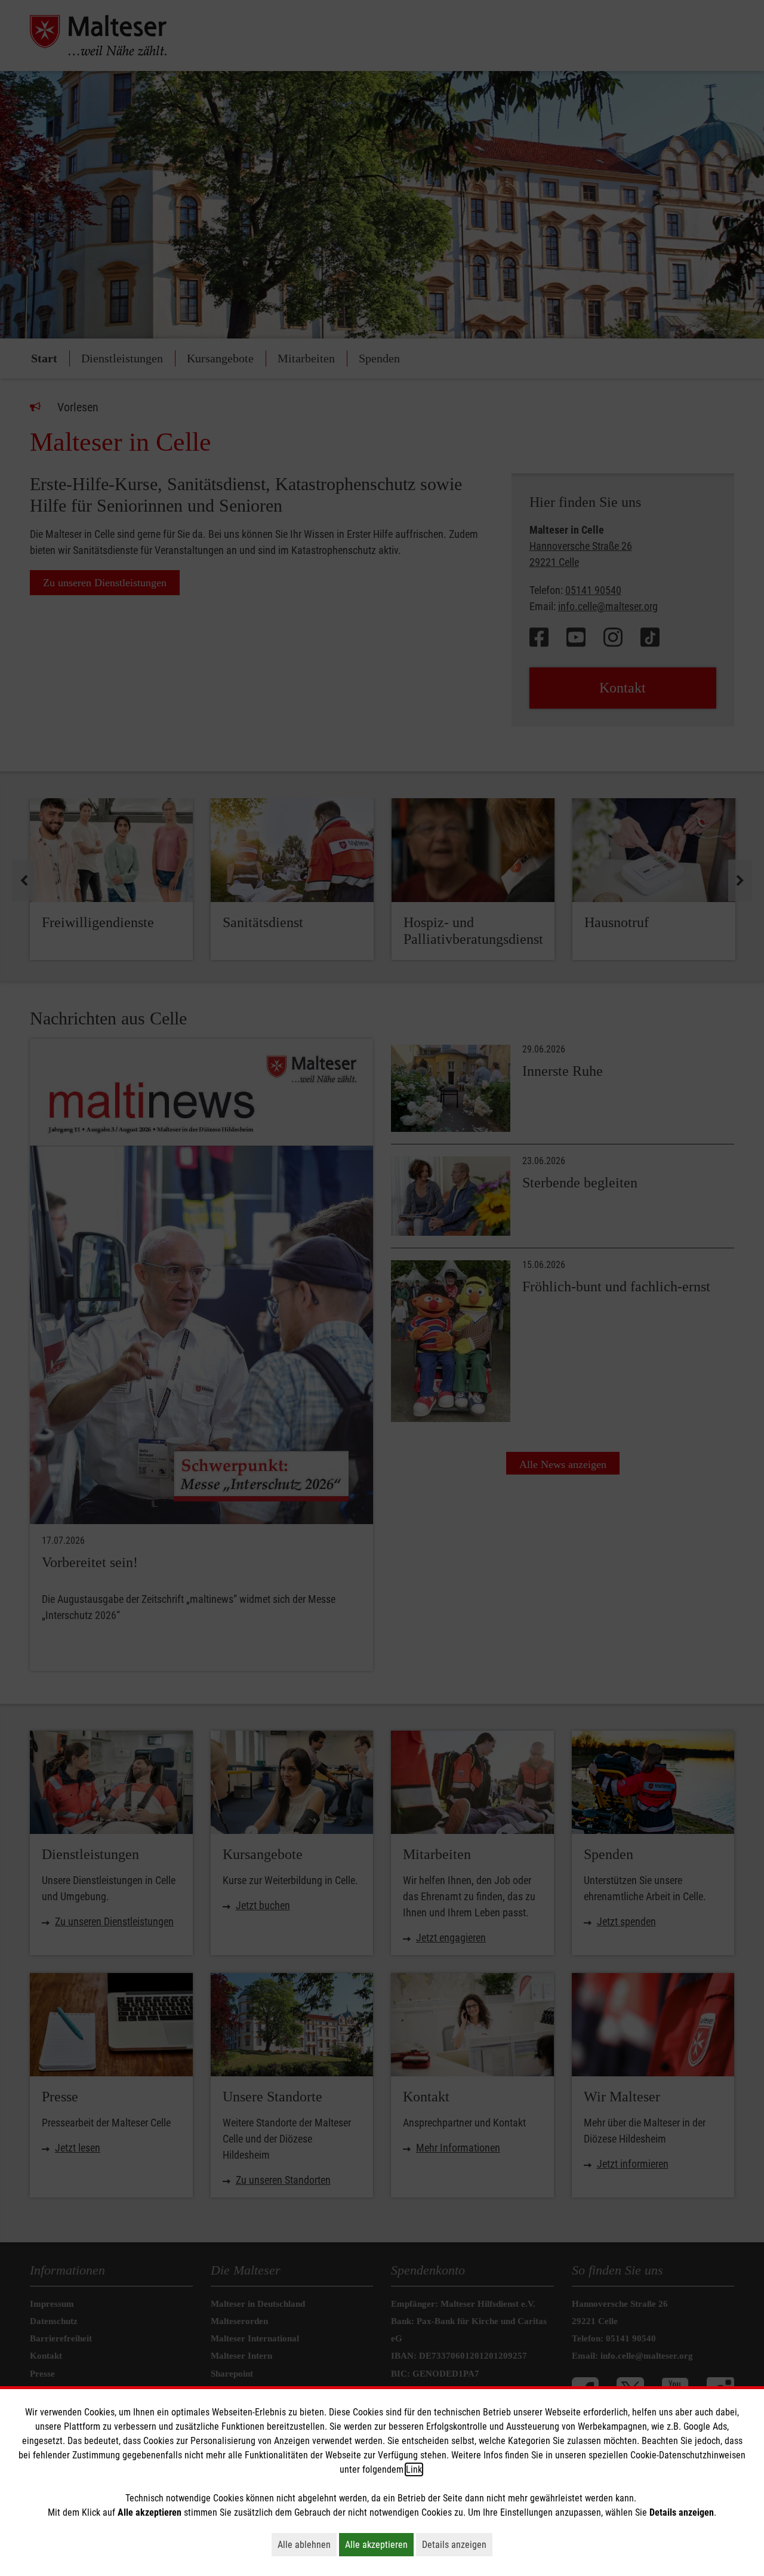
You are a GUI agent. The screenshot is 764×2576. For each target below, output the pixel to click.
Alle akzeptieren (379, 2544)
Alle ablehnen (307, 2544)
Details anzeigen (457, 2544)
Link (414, 2469)
